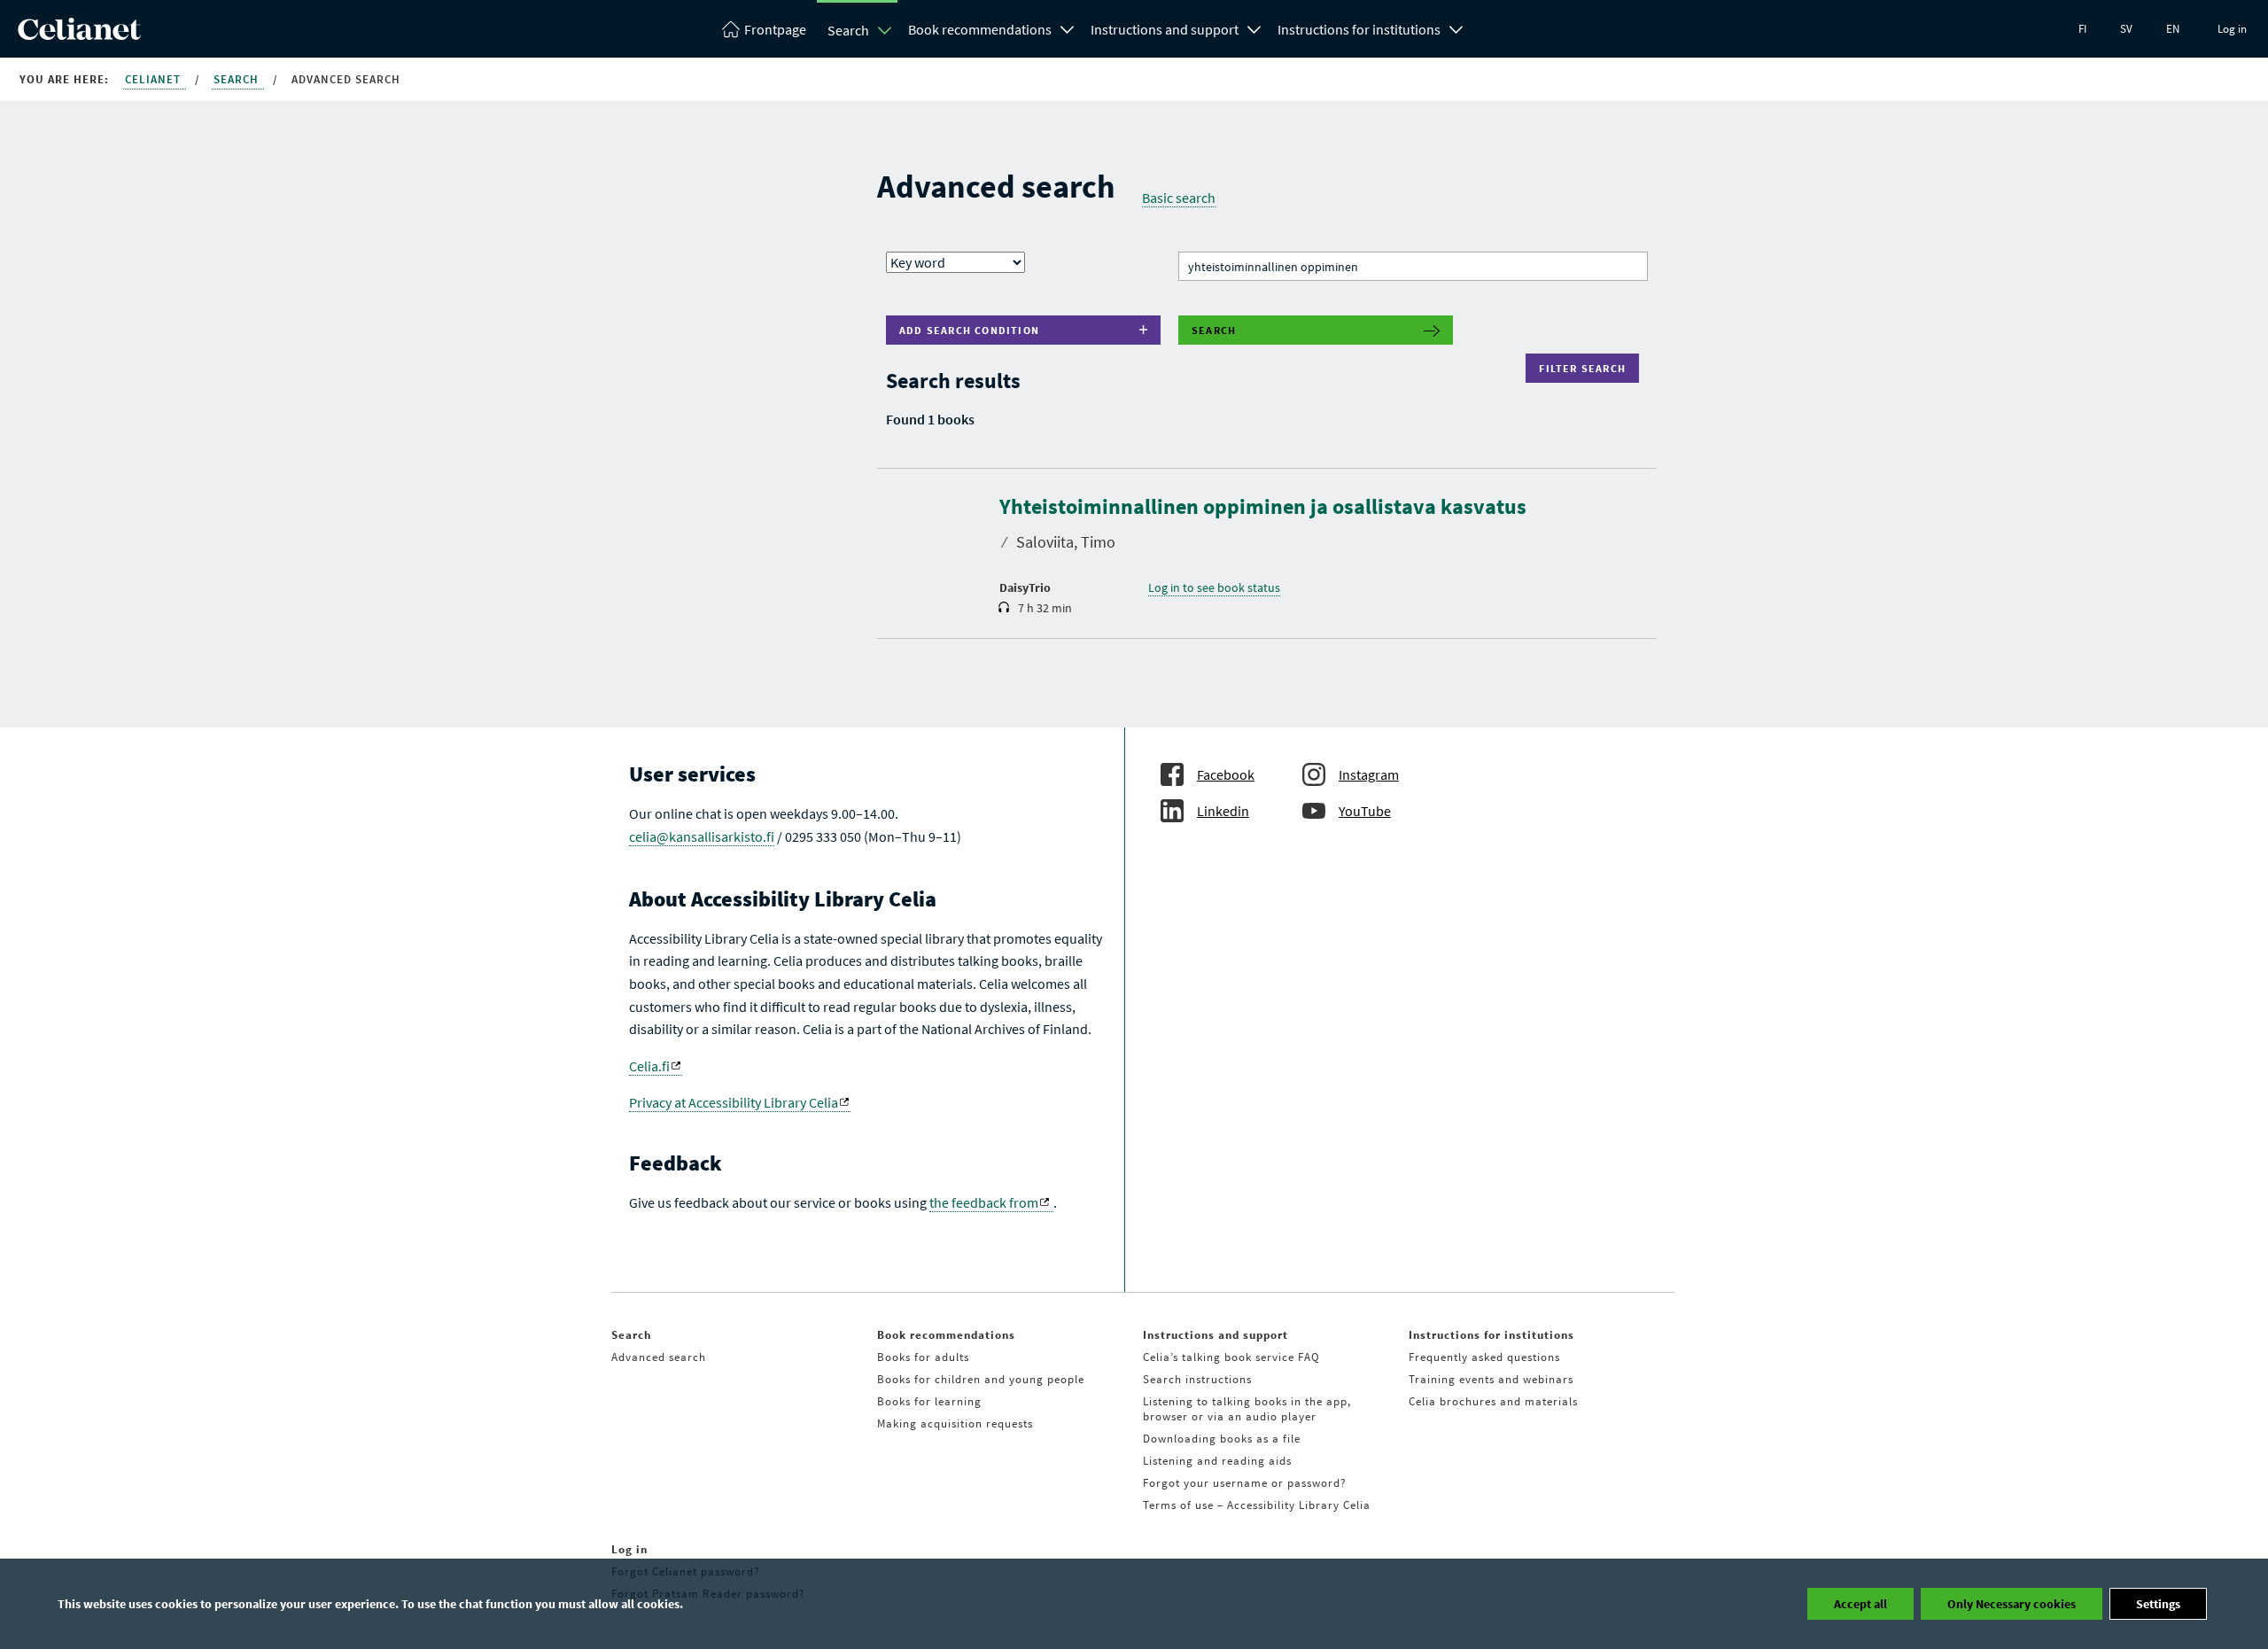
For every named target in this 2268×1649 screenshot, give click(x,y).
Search (848, 30)
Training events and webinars (1491, 1379)
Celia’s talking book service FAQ (1231, 1357)
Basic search (1179, 198)
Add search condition (969, 330)
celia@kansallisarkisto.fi (702, 836)
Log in (2232, 29)
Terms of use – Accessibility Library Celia (1257, 1505)
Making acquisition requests (955, 1423)
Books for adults (923, 1357)
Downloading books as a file (1222, 1439)
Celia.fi (649, 1066)
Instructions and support (1165, 29)
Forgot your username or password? (1245, 1483)
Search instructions (1197, 1379)
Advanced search (659, 1357)
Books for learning (929, 1401)
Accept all (1860, 1604)
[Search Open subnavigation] (885, 30)
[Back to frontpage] (79, 35)
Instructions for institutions (1359, 29)
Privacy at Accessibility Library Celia (734, 1102)
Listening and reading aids (1217, 1461)
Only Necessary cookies (2012, 1604)
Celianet (155, 79)
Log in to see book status (1214, 587)
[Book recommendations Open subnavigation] (1068, 27)
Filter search (1586, 368)
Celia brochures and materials (1493, 1401)
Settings (2158, 1604)
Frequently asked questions (1484, 1357)
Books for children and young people (981, 1379)
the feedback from (984, 1202)
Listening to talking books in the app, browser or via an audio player (1247, 1409)
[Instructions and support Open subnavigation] (1254, 27)
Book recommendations (980, 29)
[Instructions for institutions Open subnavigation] (1456, 27)
